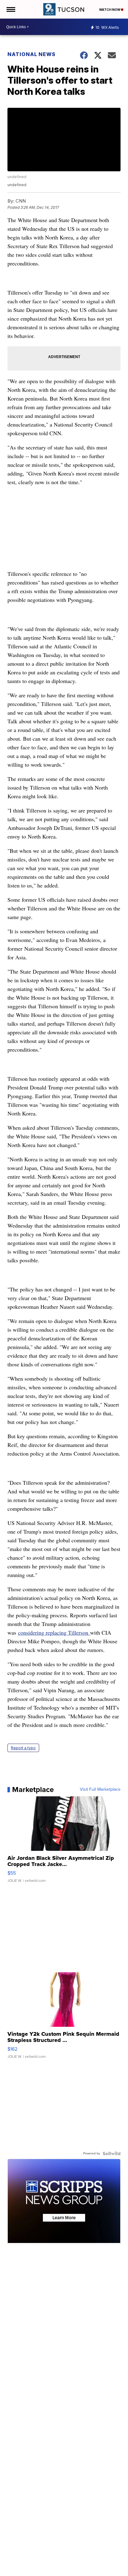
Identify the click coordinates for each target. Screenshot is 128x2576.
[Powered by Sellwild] (112, 2153)
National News (32, 54)
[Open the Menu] (10, 9)
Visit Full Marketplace (100, 1790)
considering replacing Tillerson (54, 1632)
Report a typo (23, 1748)
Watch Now (110, 10)
